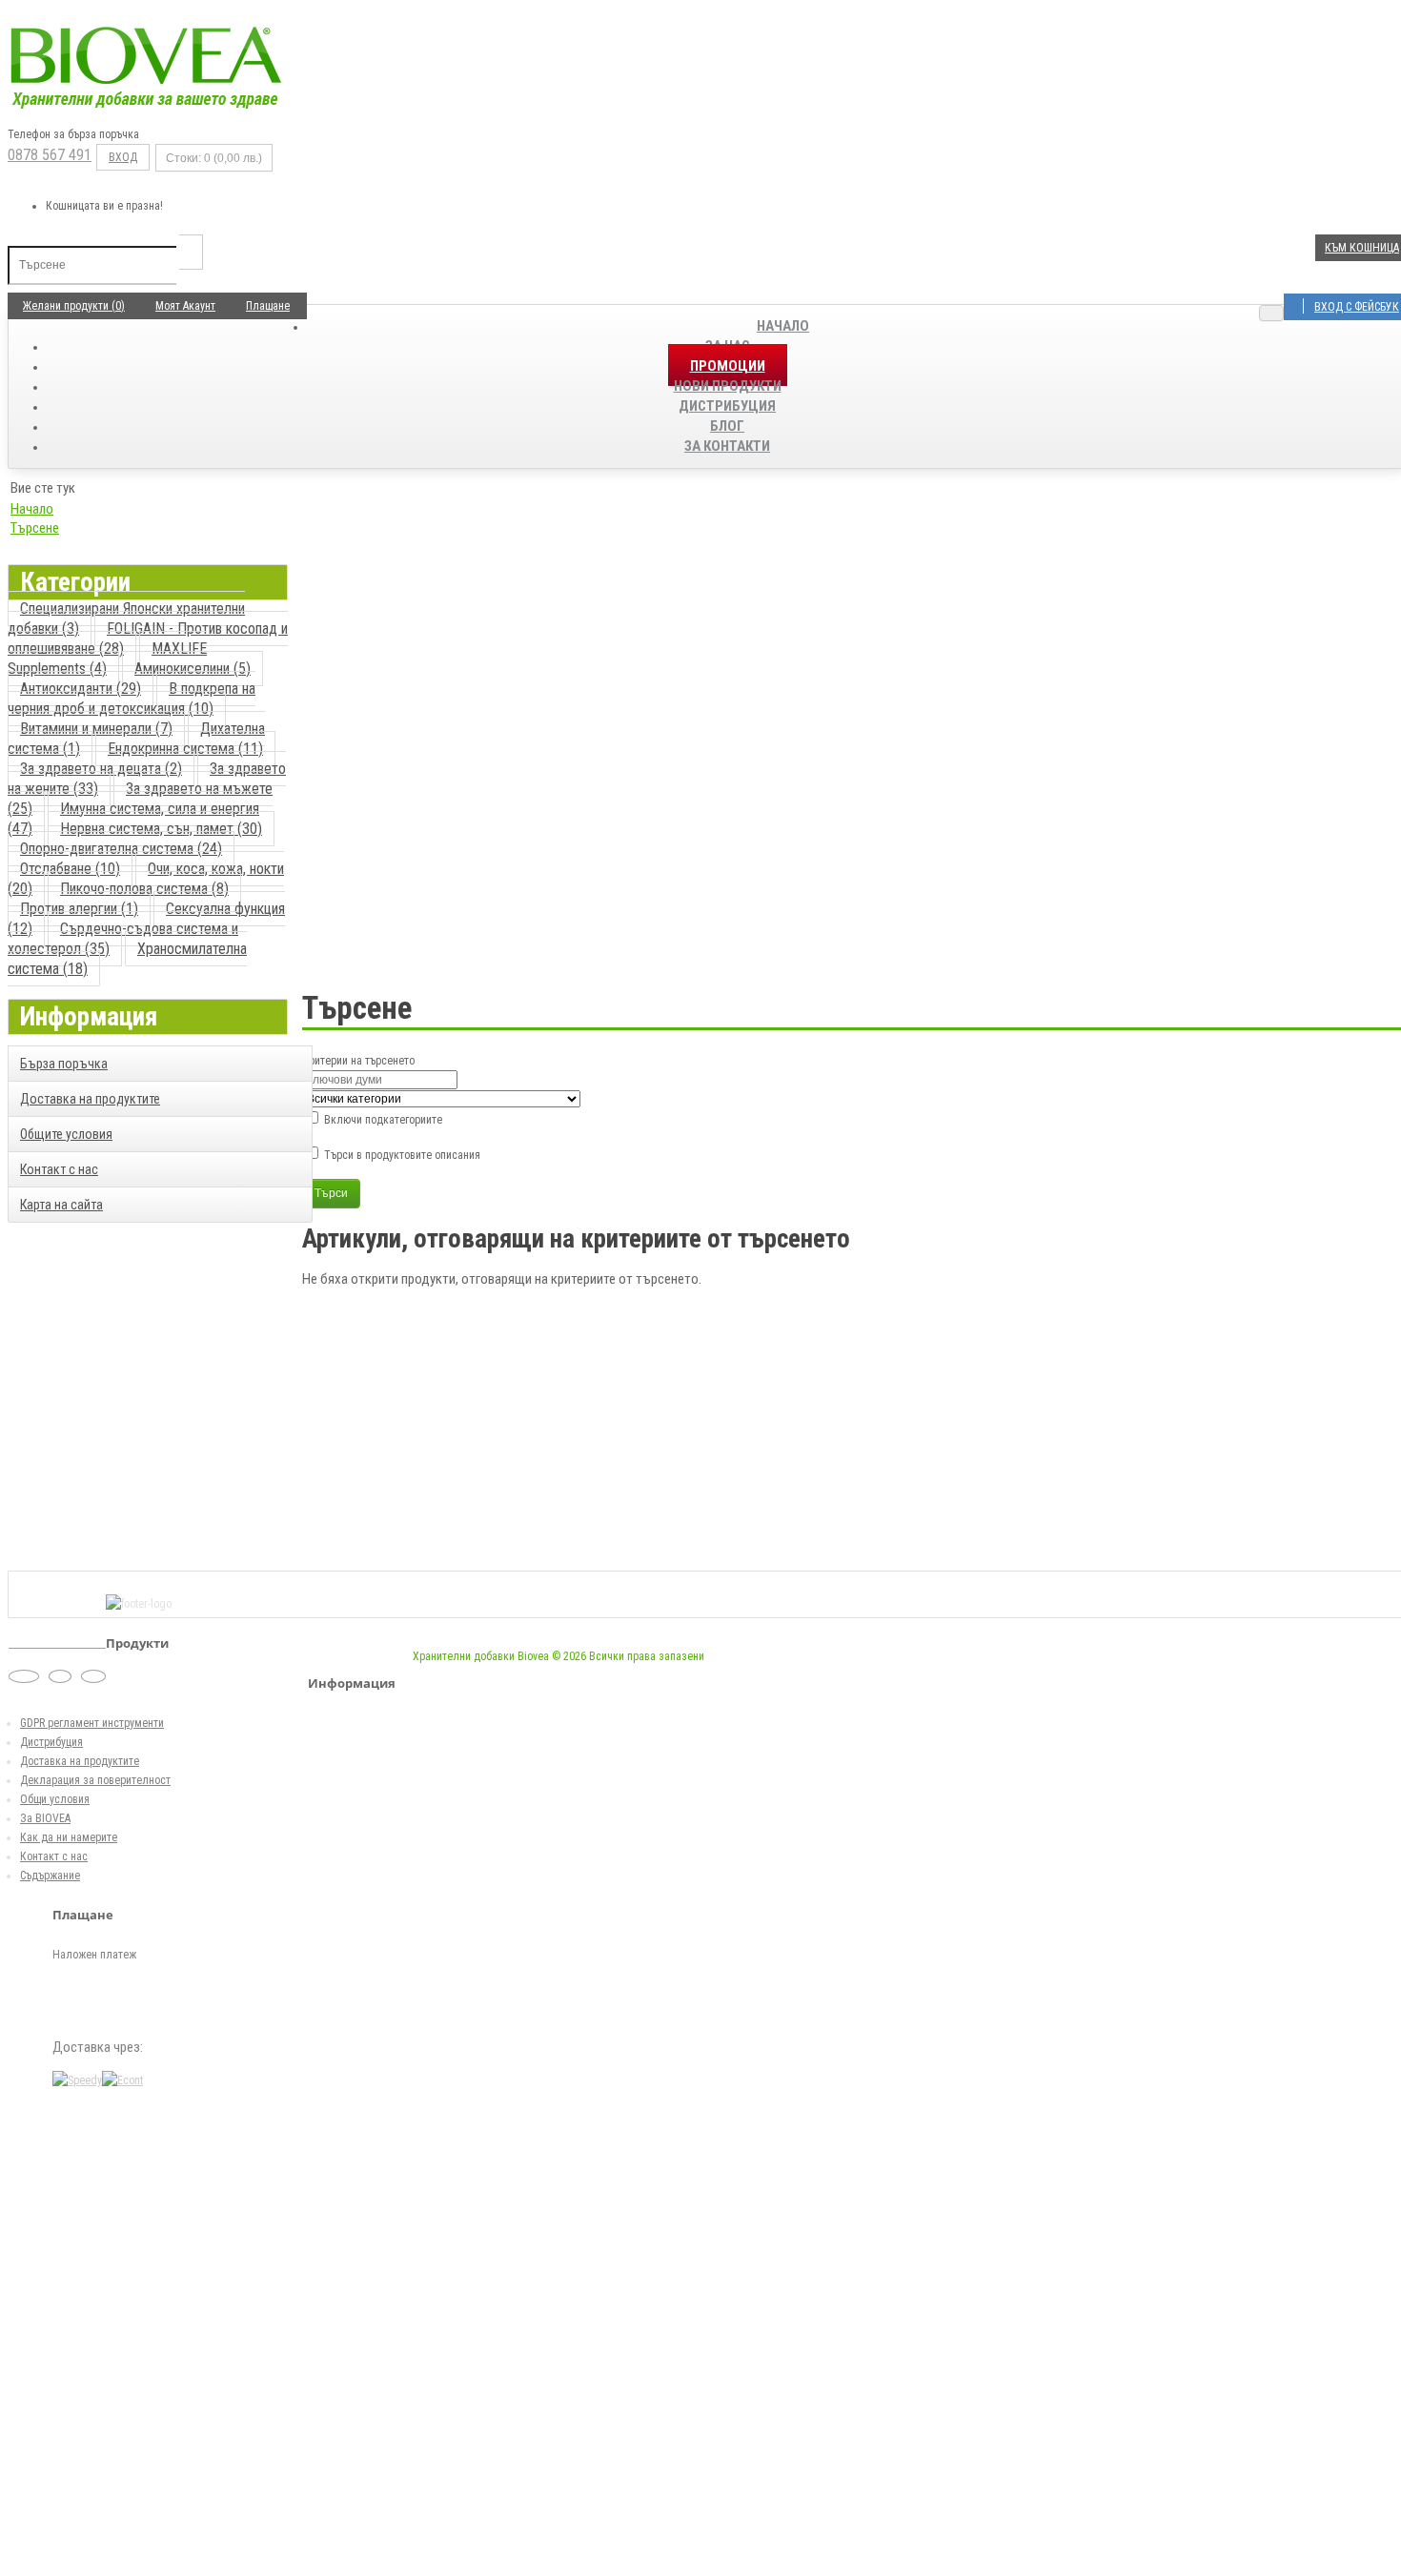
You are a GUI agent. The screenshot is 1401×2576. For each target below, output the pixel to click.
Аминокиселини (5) (193, 669)
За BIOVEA (45, 1818)
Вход (123, 157)
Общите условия (66, 1134)
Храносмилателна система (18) (127, 959)
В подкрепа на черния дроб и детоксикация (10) (132, 699)
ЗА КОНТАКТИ (727, 446)
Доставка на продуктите (90, 1099)
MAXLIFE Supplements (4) (107, 659)
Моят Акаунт (185, 306)
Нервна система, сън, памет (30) (161, 829)
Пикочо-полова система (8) (144, 889)
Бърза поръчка (64, 1064)
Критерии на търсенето (358, 1061)
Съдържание (50, 1876)
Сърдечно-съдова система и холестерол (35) (123, 939)
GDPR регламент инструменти (92, 1723)
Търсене (35, 528)
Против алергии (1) (79, 909)
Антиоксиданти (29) (81, 689)
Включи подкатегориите (382, 1120)
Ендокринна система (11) (185, 749)
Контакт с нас (59, 1169)
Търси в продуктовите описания (401, 1155)
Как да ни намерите (69, 1837)
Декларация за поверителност (95, 1780)
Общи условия (55, 1799)
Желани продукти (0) (74, 306)
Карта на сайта (61, 1205)
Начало (783, 326)
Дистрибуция (51, 1742)
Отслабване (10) (70, 869)
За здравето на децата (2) (101, 769)
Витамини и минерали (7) (96, 729)
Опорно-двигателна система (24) (121, 849)
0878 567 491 (50, 155)
